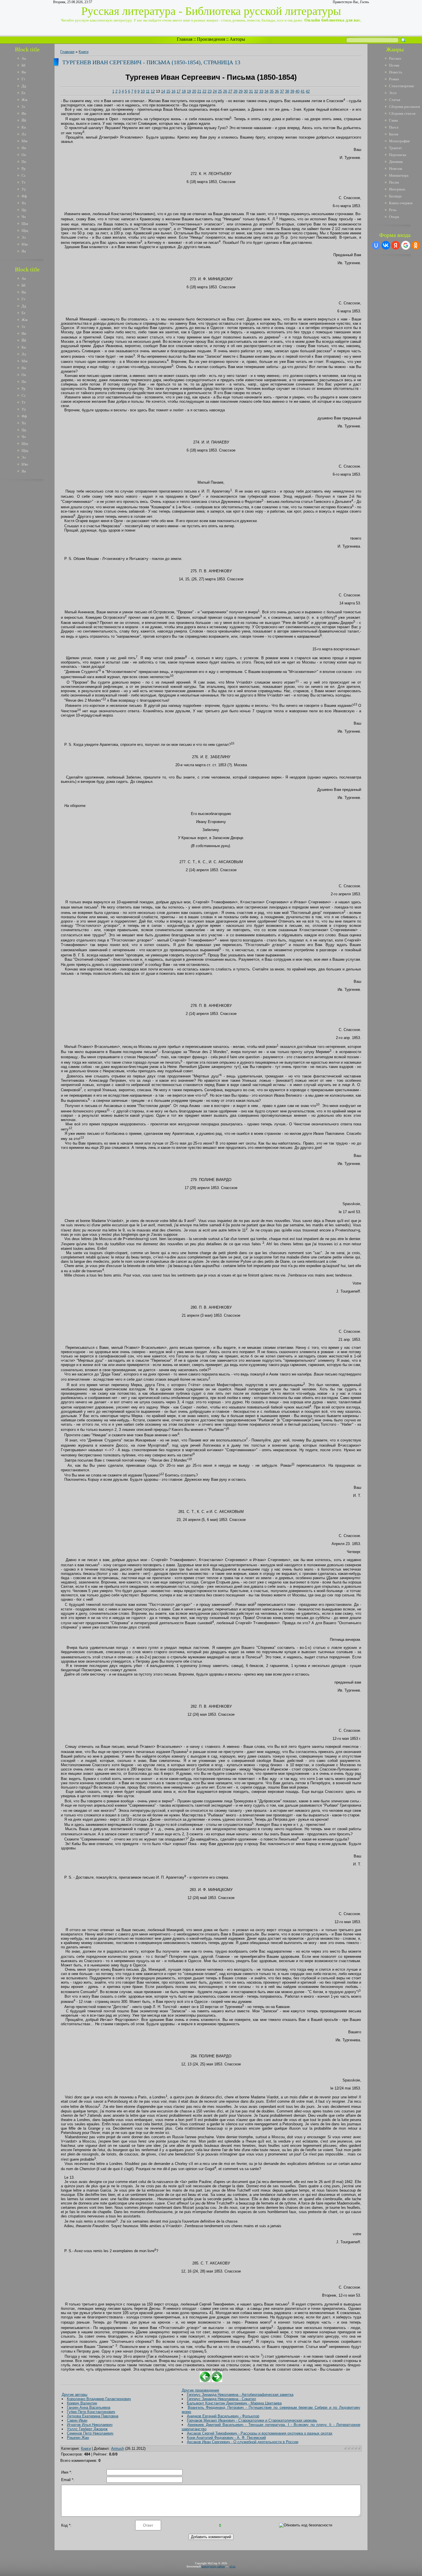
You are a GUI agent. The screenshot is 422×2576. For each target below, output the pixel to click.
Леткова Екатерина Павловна (93, 2416)
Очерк (394, 217)
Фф (24, 196)
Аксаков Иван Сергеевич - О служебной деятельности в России (243, 2442)
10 (143, 91)
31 (251, 91)
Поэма (394, 65)
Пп (24, 162)
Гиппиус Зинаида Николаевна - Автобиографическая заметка (240, 2395)
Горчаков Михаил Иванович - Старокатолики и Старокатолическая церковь (252, 2420)
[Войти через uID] (376, 245)
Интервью (397, 189)
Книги (84, 52)
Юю (25, 244)
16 (173, 91)
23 (210, 91)
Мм (24, 141)
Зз (23, 107)
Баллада (395, 196)
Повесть (396, 72)
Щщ (25, 230)
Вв (24, 72)
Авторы (237, 39)
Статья (395, 100)
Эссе (393, 93)
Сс (24, 175)
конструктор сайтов (213, 2566)
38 (287, 91)
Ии (24, 113)
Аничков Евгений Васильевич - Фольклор (223, 2416)
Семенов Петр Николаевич (90, 2433)
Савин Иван (77, 2420)
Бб (24, 65)
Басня (394, 134)
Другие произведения (200, 2390)
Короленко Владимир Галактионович (99, 2399)
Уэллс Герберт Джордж (87, 2429)
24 (215, 91)
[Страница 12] (205, 2381)
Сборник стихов (402, 113)
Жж (25, 100)
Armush (118, 2448)
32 (256, 91)
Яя (24, 251)
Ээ (24, 237)
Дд (24, 86)
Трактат (395, 148)
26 (225, 91)
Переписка (398, 155)
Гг (23, 79)
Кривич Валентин (82, 2403)
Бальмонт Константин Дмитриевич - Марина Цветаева (234, 2403)
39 (292, 91)
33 (261, 91)
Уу (24, 189)
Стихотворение (402, 86)
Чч (24, 217)
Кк (24, 127)
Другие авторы (74, 2395)
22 (204, 91)
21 (199, 91)
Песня (394, 182)
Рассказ (395, 58)
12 (153, 91)
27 (230, 91)
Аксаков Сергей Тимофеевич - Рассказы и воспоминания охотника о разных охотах (260, 2433)
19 (189, 91)
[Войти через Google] (406, 245)
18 (184, 91)
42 (308, 91)
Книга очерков (401, 203)
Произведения (211, 39)
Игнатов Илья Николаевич (90, 2425)
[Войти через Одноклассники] (416, 245)
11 (148, 91)
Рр (24, 169)
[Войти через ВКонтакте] (386, 245)
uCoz (232, 2566)
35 (272, 91)
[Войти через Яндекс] (396, 245)
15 (168, 91)
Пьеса (394, 127)
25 (220, 91)
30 (246, 91)
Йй (24, 120)
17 (179, 91)
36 (277, 91)
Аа (24, 58)
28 (235, 91)
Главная (185, 39)
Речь (393, 210)
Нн (24, 148)
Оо (24, 155)
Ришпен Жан (78, 2438)
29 (241, 91)
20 (194, 91)
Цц (24, 210)
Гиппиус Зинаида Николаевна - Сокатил (221, 2399)
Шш (25, 224)
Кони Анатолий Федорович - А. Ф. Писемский (226, 2438)
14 (163, 91)
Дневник (396, 162)
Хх (24, 203)
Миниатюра (399, 175)
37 (282, 91)
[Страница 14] (217, 2381)
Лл (24, 134)
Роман (394, 79)
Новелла (396, 169)
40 (297, 91)
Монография (399, 141)
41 (303, 91)
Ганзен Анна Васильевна (89, 2407)
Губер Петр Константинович (91, 2412)
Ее (24, 93)
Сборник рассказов (404, 107)
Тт (24, 182)
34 (266, 91)
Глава (393, 120)
